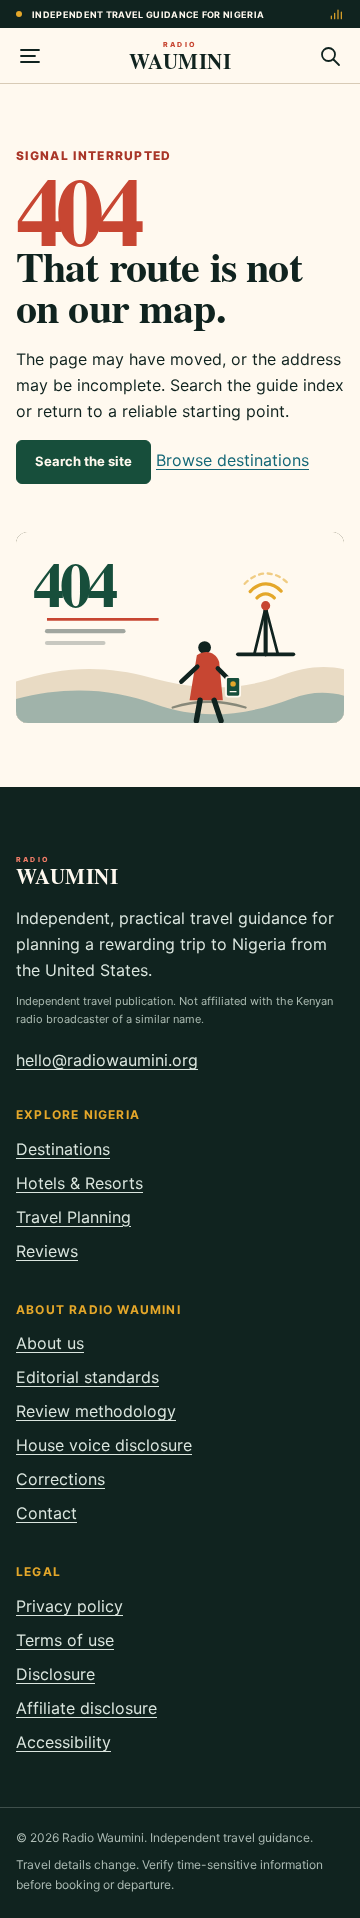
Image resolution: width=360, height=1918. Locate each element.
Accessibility (63, 1742)
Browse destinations (232, 460)
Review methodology (96, 1411)
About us (50, 1343)
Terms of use (65, 1640)
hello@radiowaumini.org (107, 1060)
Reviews (47, 1251)
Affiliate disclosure (86, 1708)
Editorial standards (87, 1377)
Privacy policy (69, 1606)
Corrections (60, 1479)
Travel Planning (73, 1217)
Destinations (63, 1149)
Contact (46, 1513)
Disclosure (55, 1674)
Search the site (83, 461)
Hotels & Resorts (79, 1183)
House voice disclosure (104, 1445)
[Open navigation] (30, 56)
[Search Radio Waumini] (330, 56)
